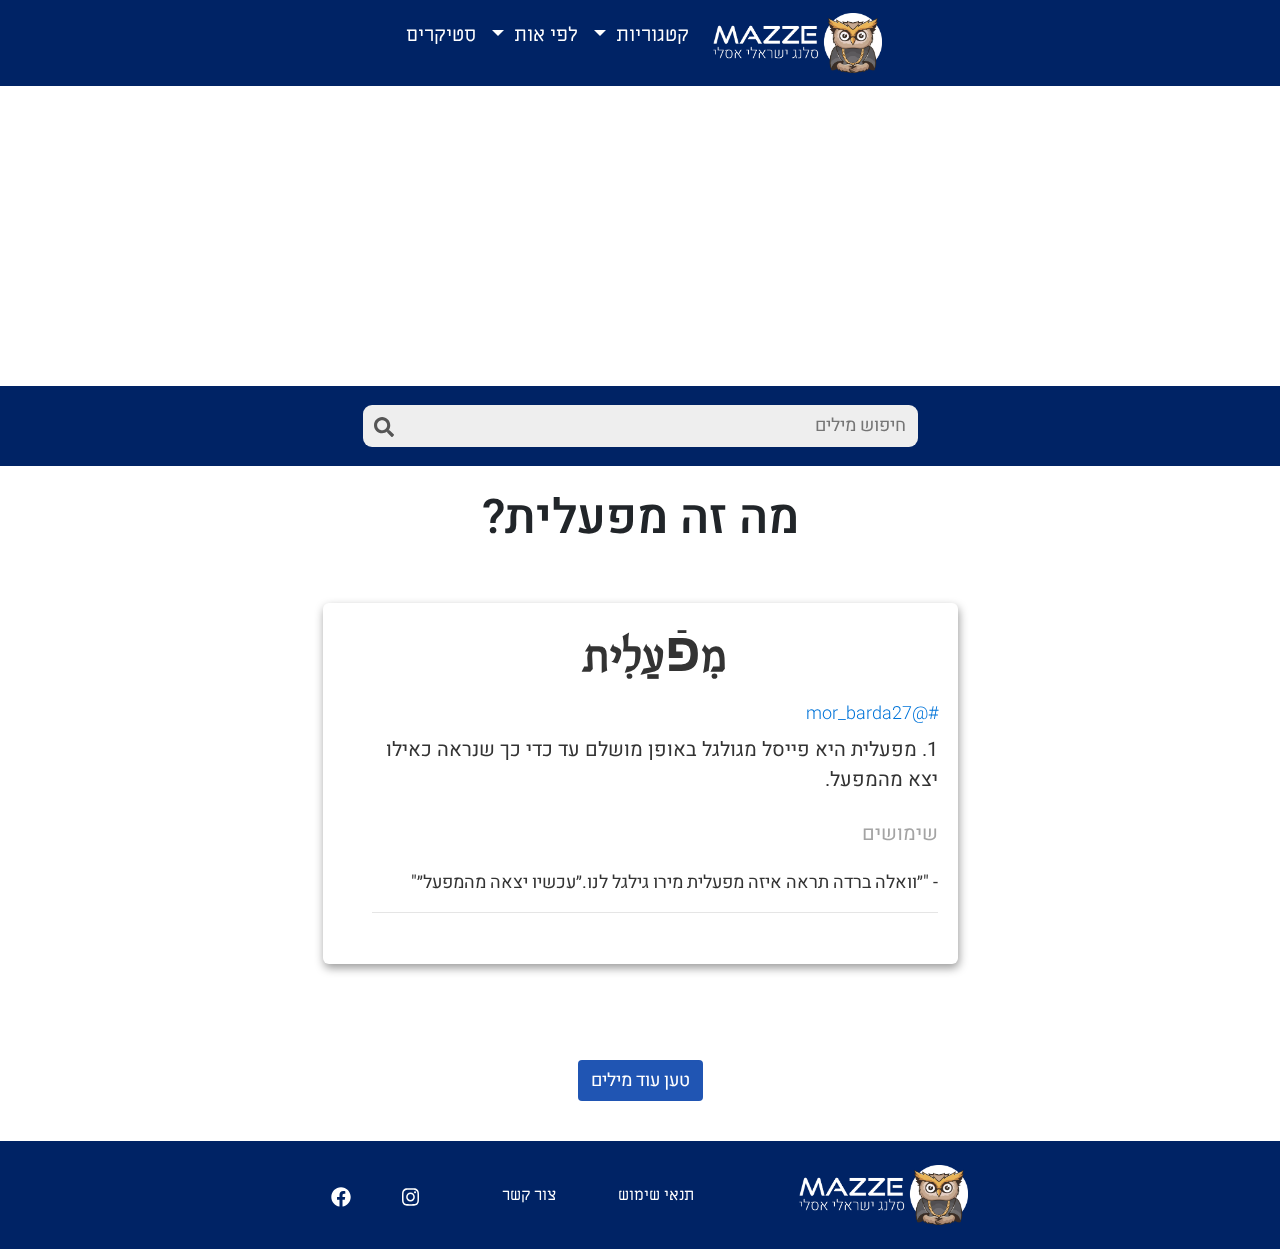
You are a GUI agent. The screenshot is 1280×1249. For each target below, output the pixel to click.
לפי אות (543, 35)
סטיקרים (441, 35)
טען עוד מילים (640, 1080)
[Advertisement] (640, 236)
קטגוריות (650, 35)
